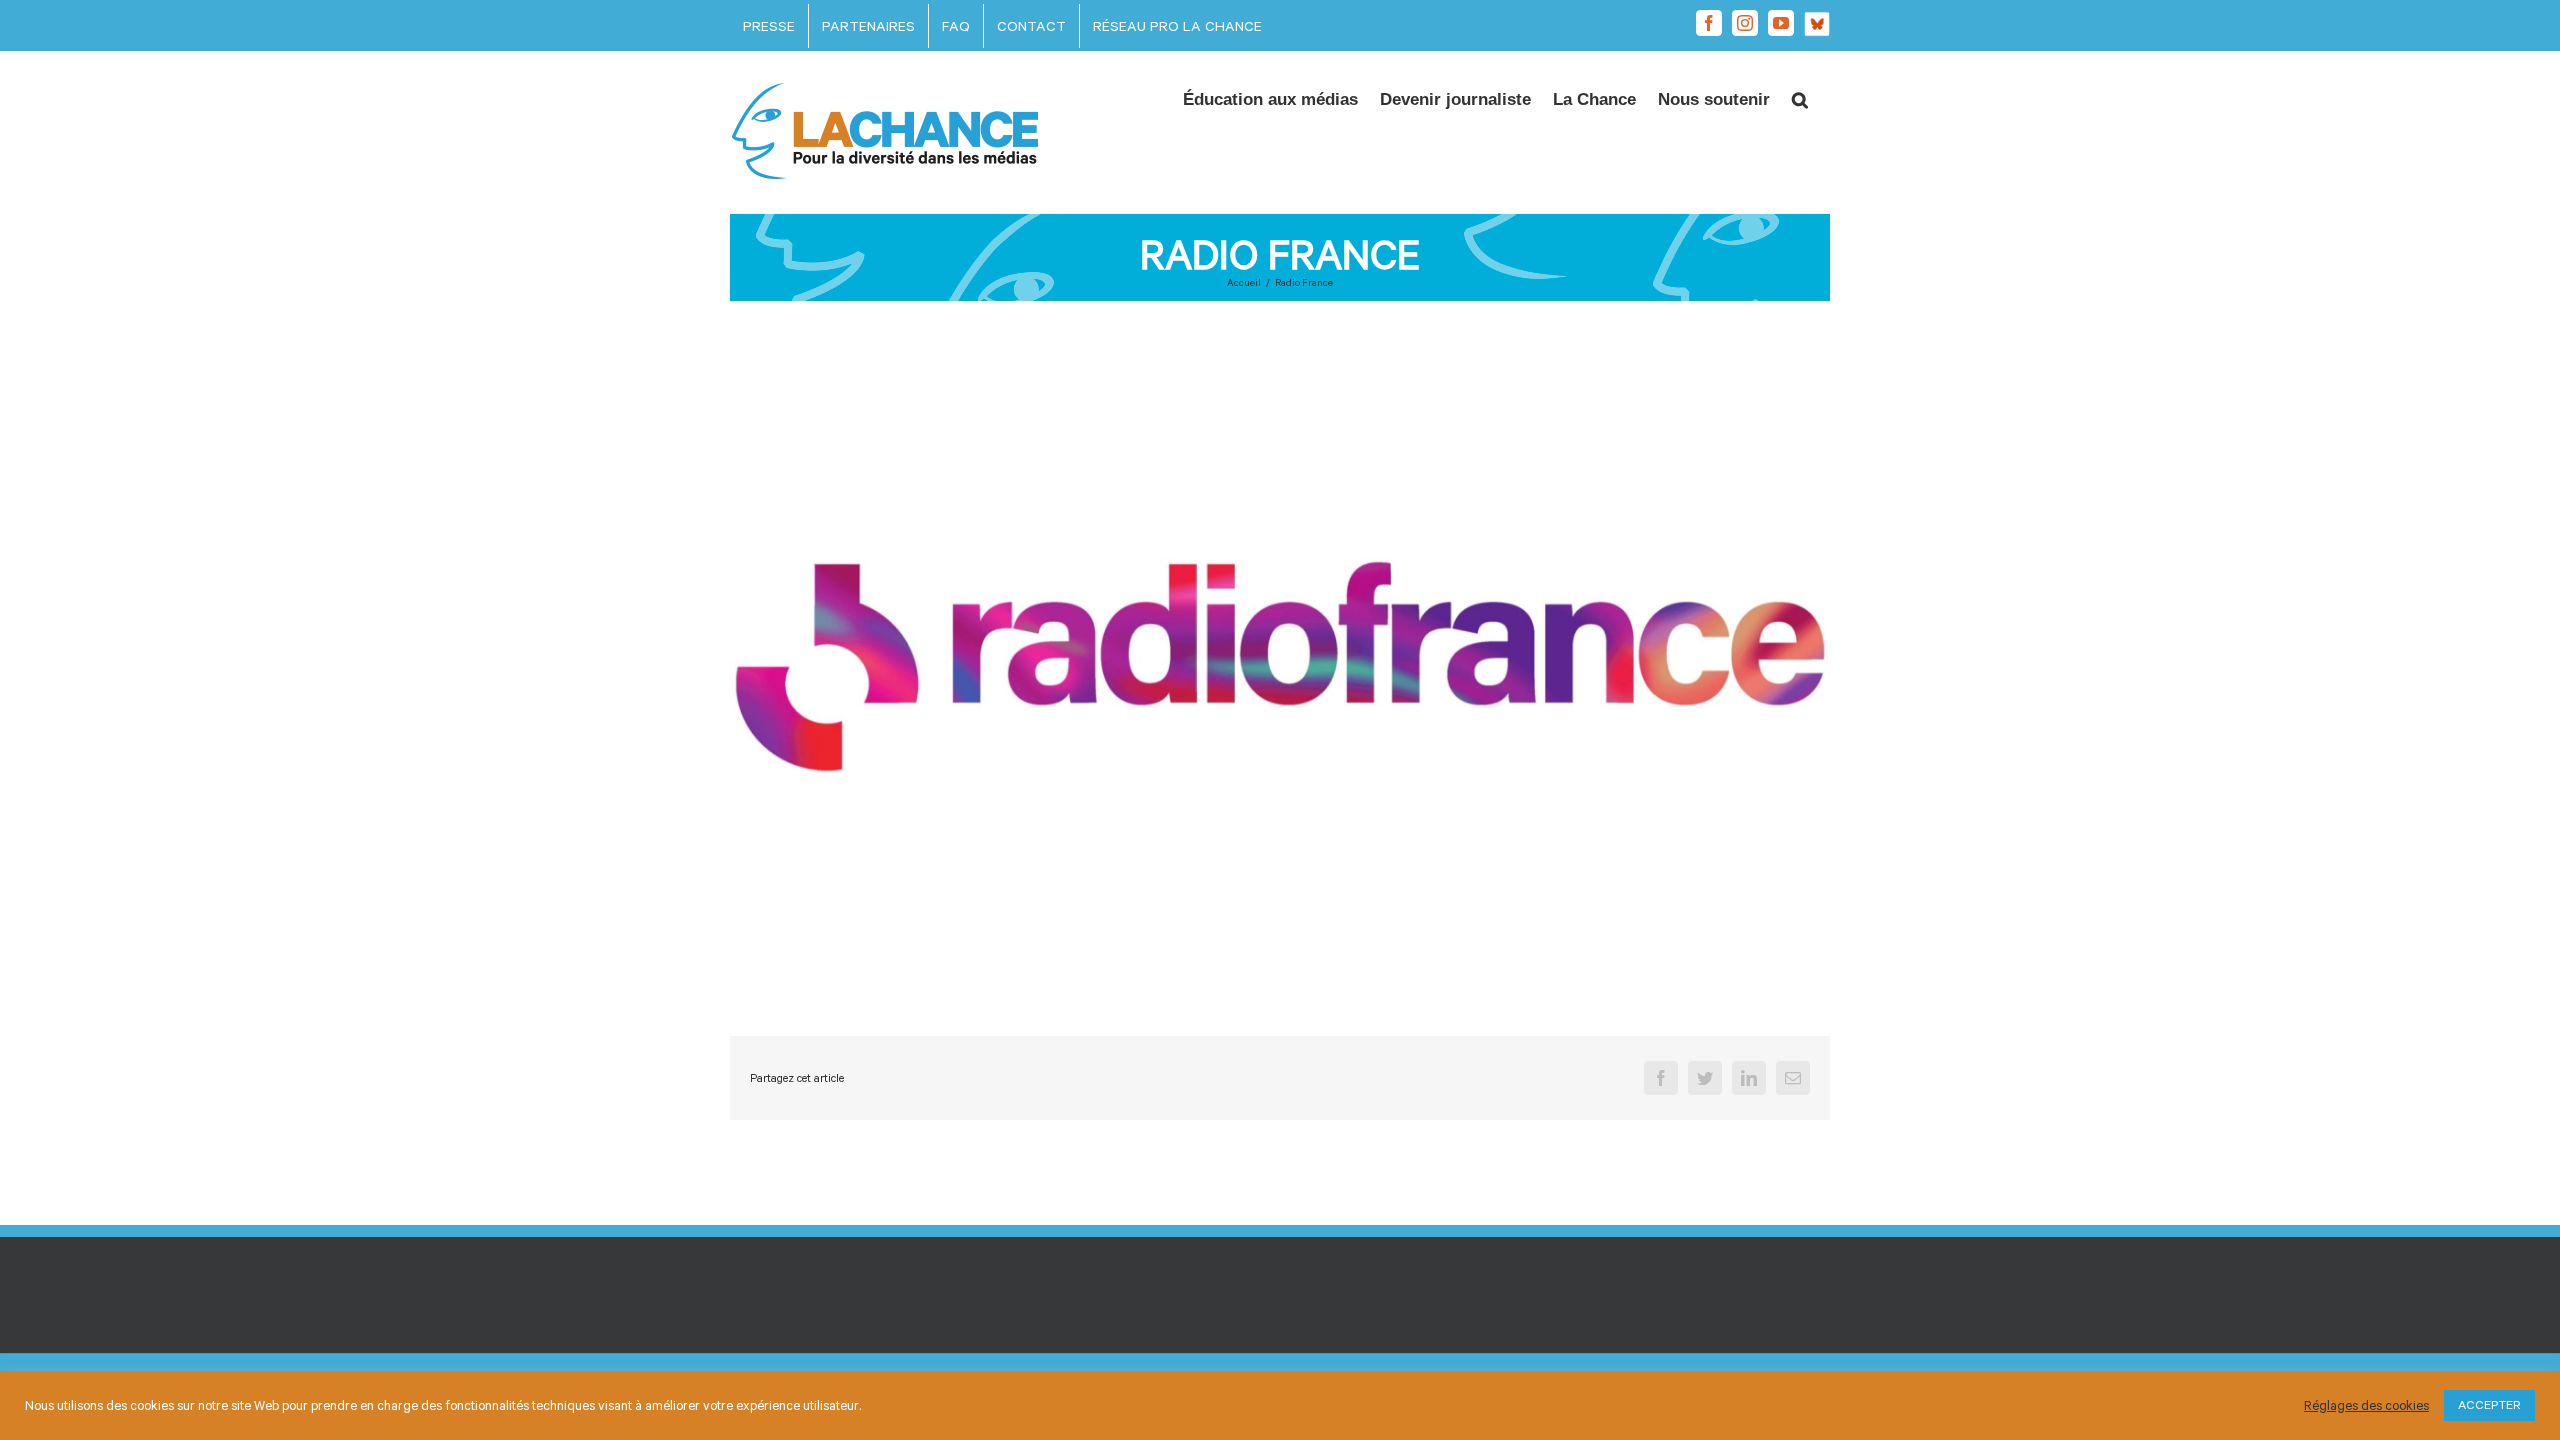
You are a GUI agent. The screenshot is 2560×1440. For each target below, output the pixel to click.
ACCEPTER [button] (2489, 1405)
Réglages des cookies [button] (2366, 1405)
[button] (1800, 94)
